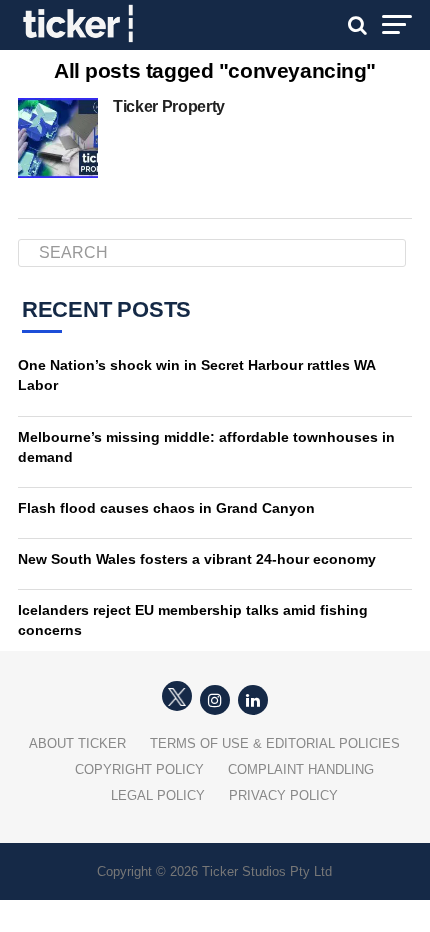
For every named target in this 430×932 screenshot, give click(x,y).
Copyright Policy (139, 769)
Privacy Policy (283, 795)
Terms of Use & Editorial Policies (275, 743)
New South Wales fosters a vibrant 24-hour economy (197, 559)
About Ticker (77, 743)
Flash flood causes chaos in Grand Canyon (166, 508)
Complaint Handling (301, 769)
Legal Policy (158, 795)
